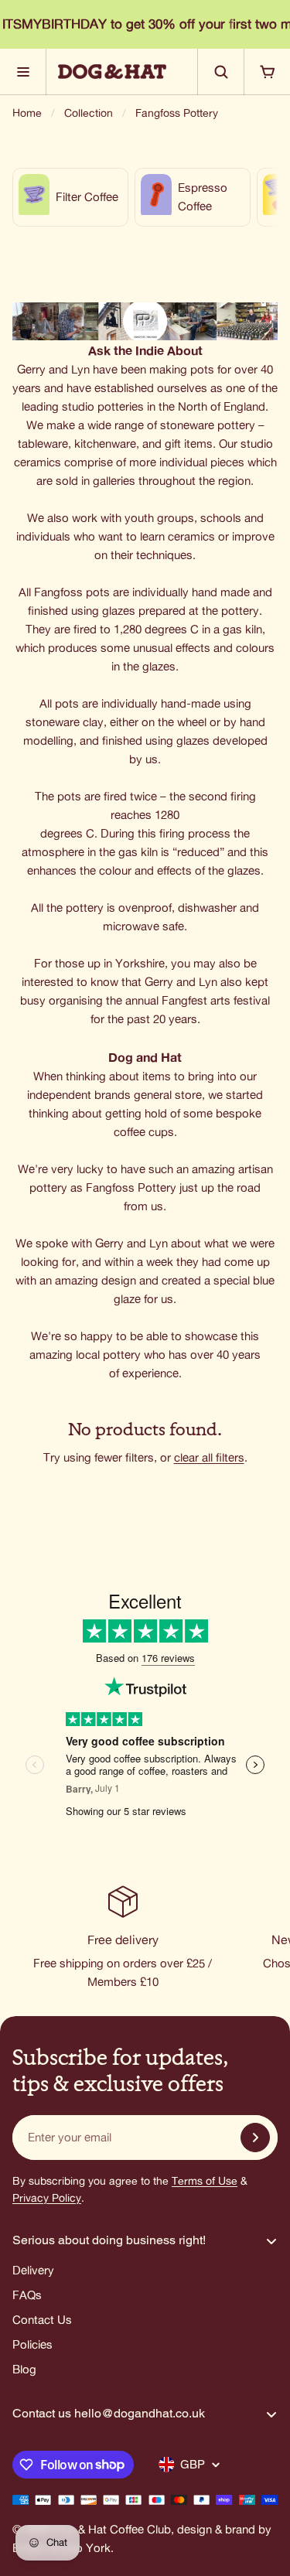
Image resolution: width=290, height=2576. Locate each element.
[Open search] (220, 72)
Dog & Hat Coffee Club (112, 2529)
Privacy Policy (47, 2198)
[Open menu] (23, 72)
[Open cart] (267, 72)
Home (27, 113)
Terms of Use (205, 2181)
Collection (89, 113)
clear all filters (209, 1457)
